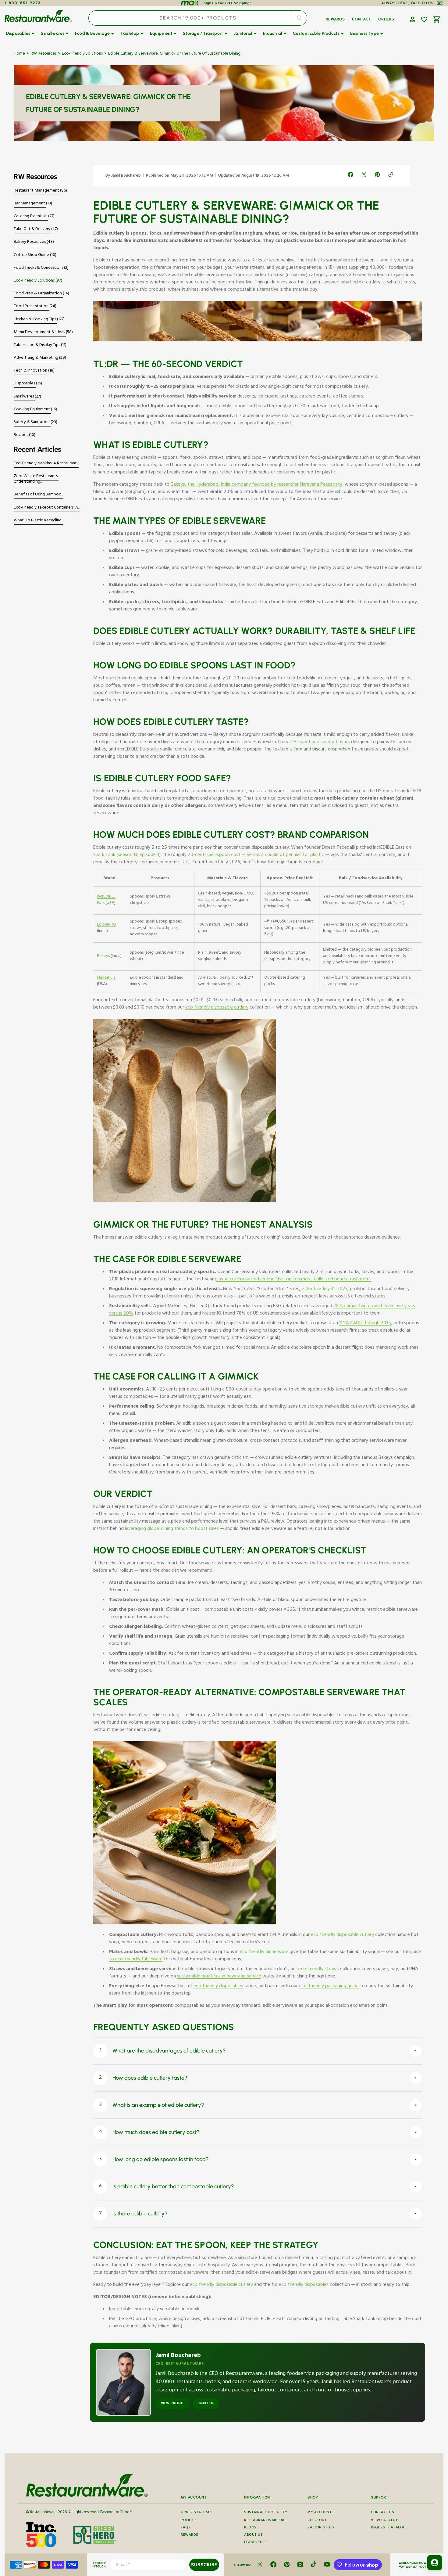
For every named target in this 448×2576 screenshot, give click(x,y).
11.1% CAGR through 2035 (365, 1324)
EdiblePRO (107, 925)
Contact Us (382, 2513)
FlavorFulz (106, 978)
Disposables (25, 384)
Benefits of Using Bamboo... (39, 495)
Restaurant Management (37, 191)
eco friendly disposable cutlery (217, 1008)
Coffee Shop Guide (32, 255)
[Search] (299, 18)
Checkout (317, 2521)
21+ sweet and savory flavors (320, 743)
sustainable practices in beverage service (219, 1977)
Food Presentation (32, 307)
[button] (412, 19)
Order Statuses (197, 2513)
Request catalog (388, 2528)
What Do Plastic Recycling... (39, 521)
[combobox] (198, 18)
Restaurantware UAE (265, 2521)
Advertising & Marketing (36, 358)
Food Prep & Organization (38, 294)
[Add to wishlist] (424, 20)
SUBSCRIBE (204, 2565)
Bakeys (103, 956)
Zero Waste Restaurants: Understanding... (36, 479)
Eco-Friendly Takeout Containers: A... (47, 508)
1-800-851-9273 (23, 3)
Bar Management (30, 204)
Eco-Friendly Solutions (82, 54)
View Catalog (385, 2521)
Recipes (21, 435)
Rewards (190, 2535)
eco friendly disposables (218, 1987)
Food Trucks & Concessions (39, 268)
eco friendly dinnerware (264, 1952)
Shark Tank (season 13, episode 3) (127, 855)
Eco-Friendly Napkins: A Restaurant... (46, 464)
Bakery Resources (30, 242)
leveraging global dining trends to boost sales (172, 1529)
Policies (189, 2521)
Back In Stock (321, 2528)
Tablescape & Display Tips (37, 345)
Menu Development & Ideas (40, 333)
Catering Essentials (31, 217)
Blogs (250, 2528)
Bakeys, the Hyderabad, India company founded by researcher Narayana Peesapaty (256, 485)
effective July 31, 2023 (325, 1290)
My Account (320, 2513)
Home (19, 54)
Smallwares (24, 397)
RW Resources (43, 54)
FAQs (185, 2528)
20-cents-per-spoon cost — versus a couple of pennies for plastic (256, 855)
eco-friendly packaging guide (329, 1987)
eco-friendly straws (319, 1970)
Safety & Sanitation (32, 423)
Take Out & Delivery (32, 229)
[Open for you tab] (435, 2563)
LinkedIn (205, 2404)
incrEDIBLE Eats (106, 900)
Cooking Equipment (32, 410)
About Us (253, 2535)
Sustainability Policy (266, 2513)
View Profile (173, 2404)
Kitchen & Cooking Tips (35, 320)
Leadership (255, 2543)
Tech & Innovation (31, 371)
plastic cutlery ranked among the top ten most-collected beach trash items (293, 1280)
